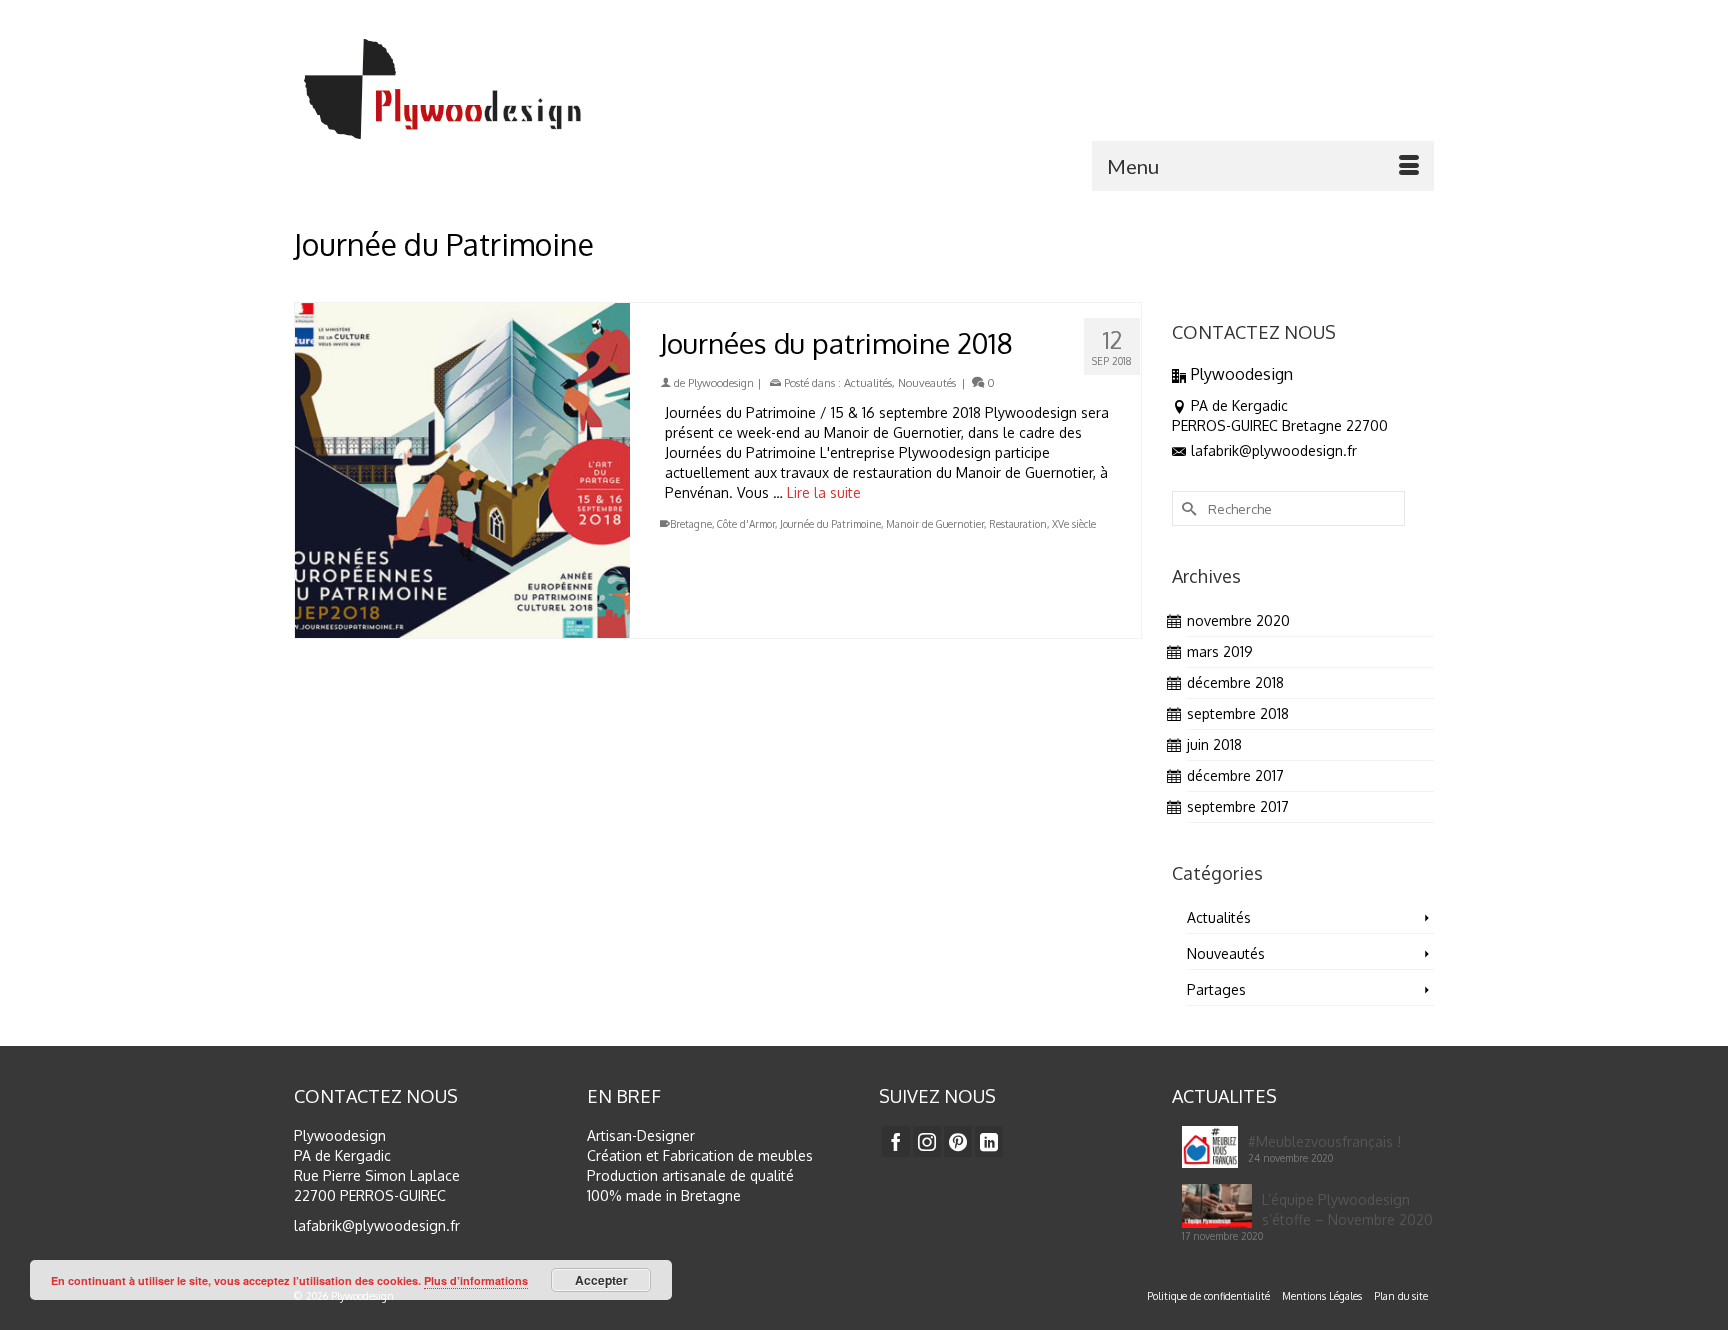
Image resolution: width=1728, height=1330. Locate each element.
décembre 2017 (1235, 775)
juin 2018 (1214, 744)
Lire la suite (824, 492)
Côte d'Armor (746, 524)
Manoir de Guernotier (935, 524)
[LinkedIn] (989, 1141)
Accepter (601, 1280)
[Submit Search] (1187, 508)
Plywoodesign (721, 383)
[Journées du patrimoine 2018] (462, 470)
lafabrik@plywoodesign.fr (1274, 450)
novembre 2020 (1238, 620)
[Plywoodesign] (479, 89)
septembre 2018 (1238, 713)
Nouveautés (927, 383)
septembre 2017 (1238, 806)
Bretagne (691, 524)
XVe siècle (1074, 524)
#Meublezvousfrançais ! (1324, 1141)
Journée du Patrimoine (830, 524)
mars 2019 (1220, 651)
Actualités (868, 383)
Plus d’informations (476, 1280)
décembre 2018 (1235, 682)
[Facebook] (896, 1141)
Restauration (1018, 524)
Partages (1216, 989)
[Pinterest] (958, 1141)
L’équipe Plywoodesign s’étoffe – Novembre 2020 (1347, 1209)
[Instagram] (927, 1141)
